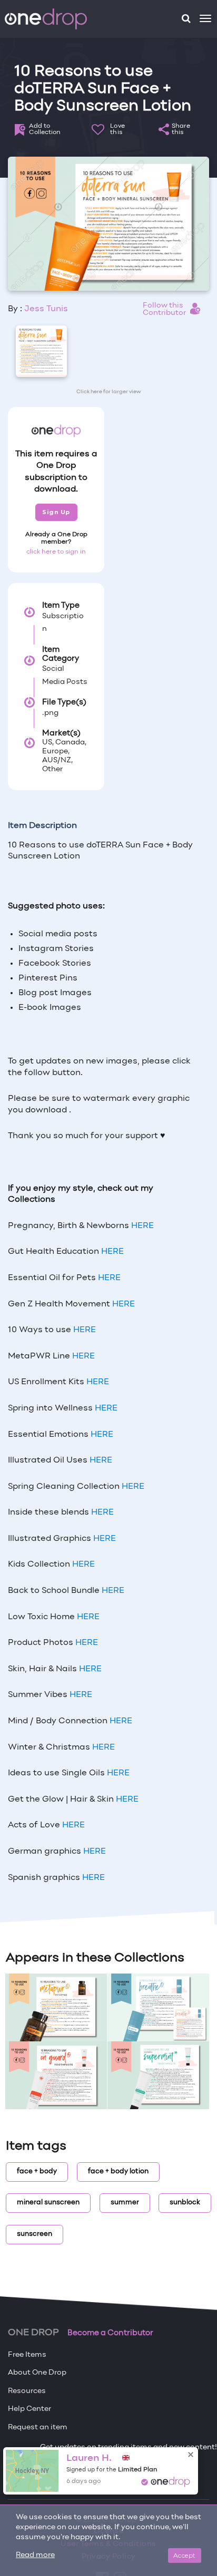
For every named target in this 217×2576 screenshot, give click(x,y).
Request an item (38, 2427)
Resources (27, 2391)
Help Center (29, 2409)
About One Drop (37, 2373)
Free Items (27, 2355)
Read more (35, 2555)
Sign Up (56, 512)
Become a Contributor (110, 2333)
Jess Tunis (46, 309)
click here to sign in (56, 552)
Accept (185, 2555)
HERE (142, 1226)
